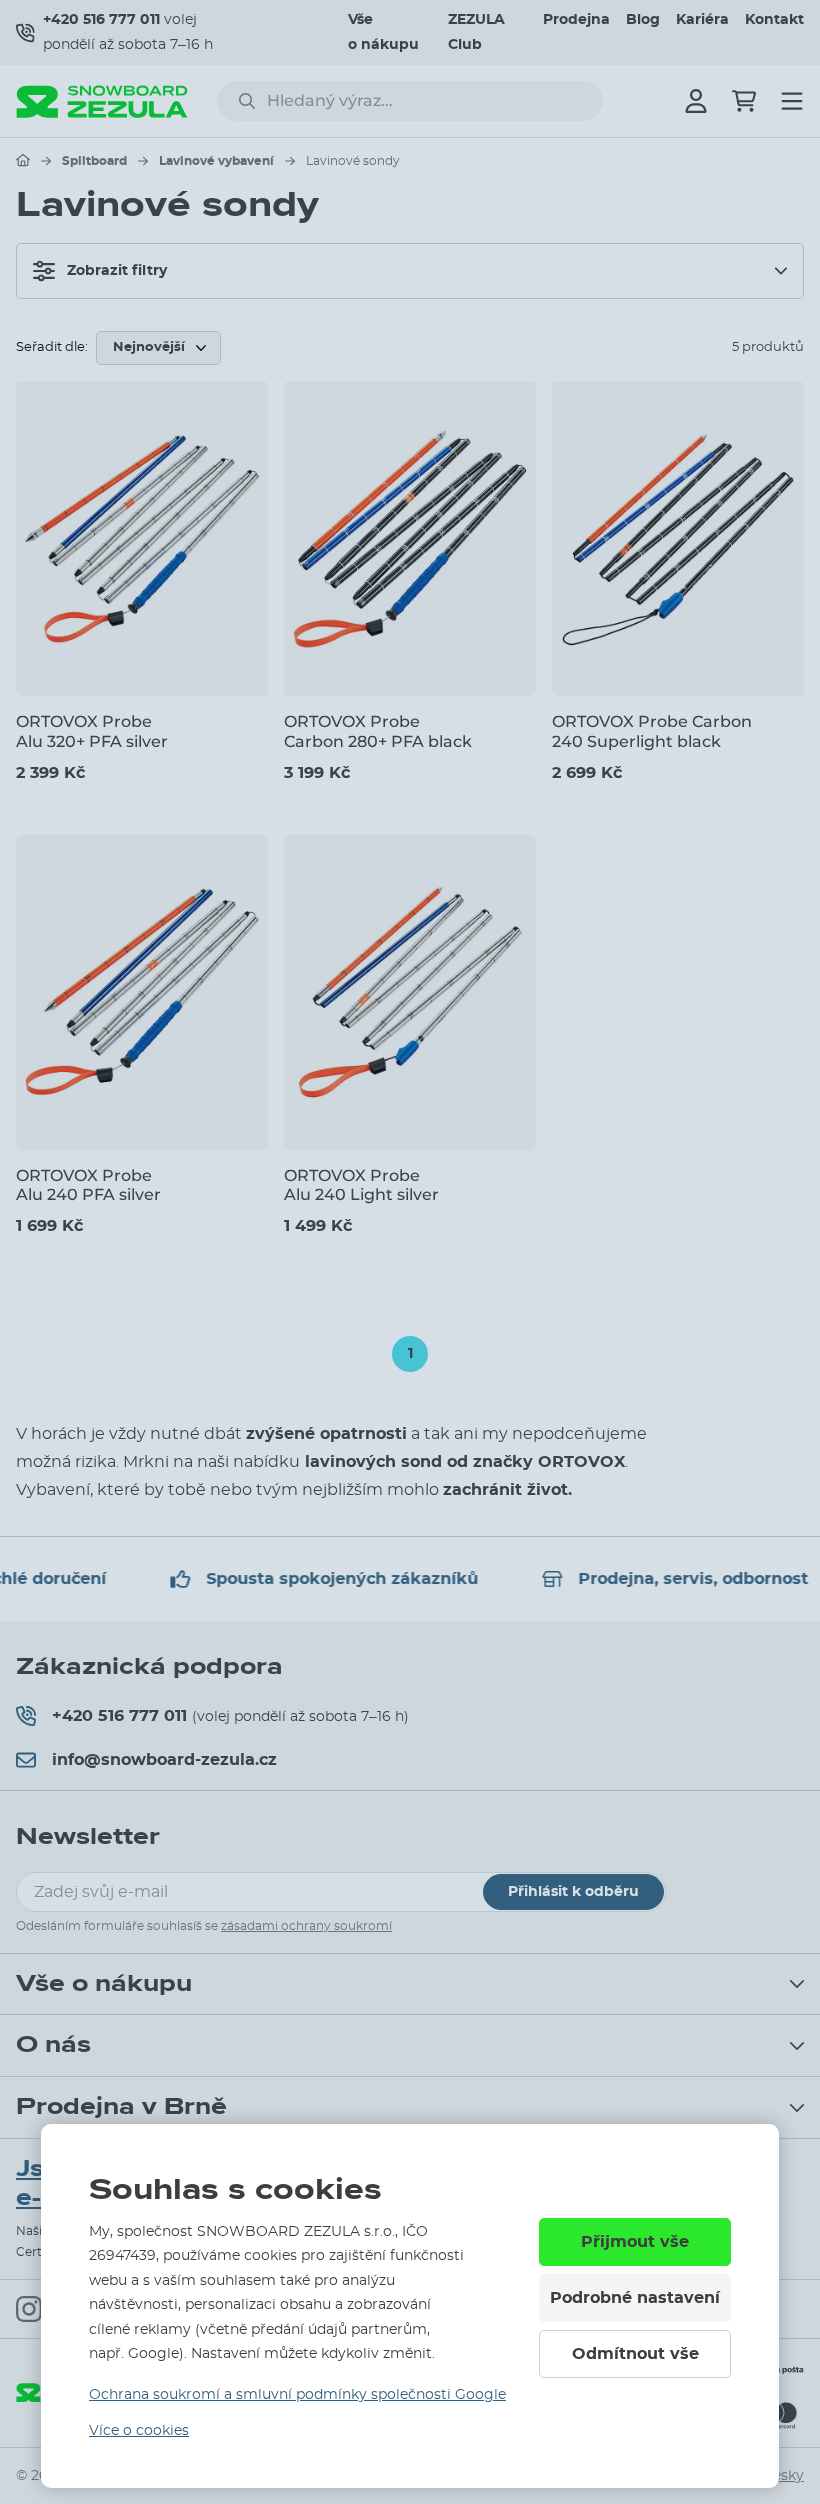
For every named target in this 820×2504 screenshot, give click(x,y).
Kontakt (774, 20)
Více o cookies (139, 2431)
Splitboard (94, 161)
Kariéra (702, 20)
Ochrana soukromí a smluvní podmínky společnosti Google (297, 2395)
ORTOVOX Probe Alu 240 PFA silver (88, 1185)
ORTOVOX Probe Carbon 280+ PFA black (378, 731)
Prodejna (576, 20)
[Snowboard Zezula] (102, 101)
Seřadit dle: (52, 347)
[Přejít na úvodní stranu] (23, 160)
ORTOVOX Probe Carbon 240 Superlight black (652, 731)
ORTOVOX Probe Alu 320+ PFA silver (92, 731)
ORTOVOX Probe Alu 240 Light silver (361, 1185)
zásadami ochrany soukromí (306, 1926)
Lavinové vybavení (216, 161)
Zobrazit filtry (117, 271)
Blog (643, 20)
